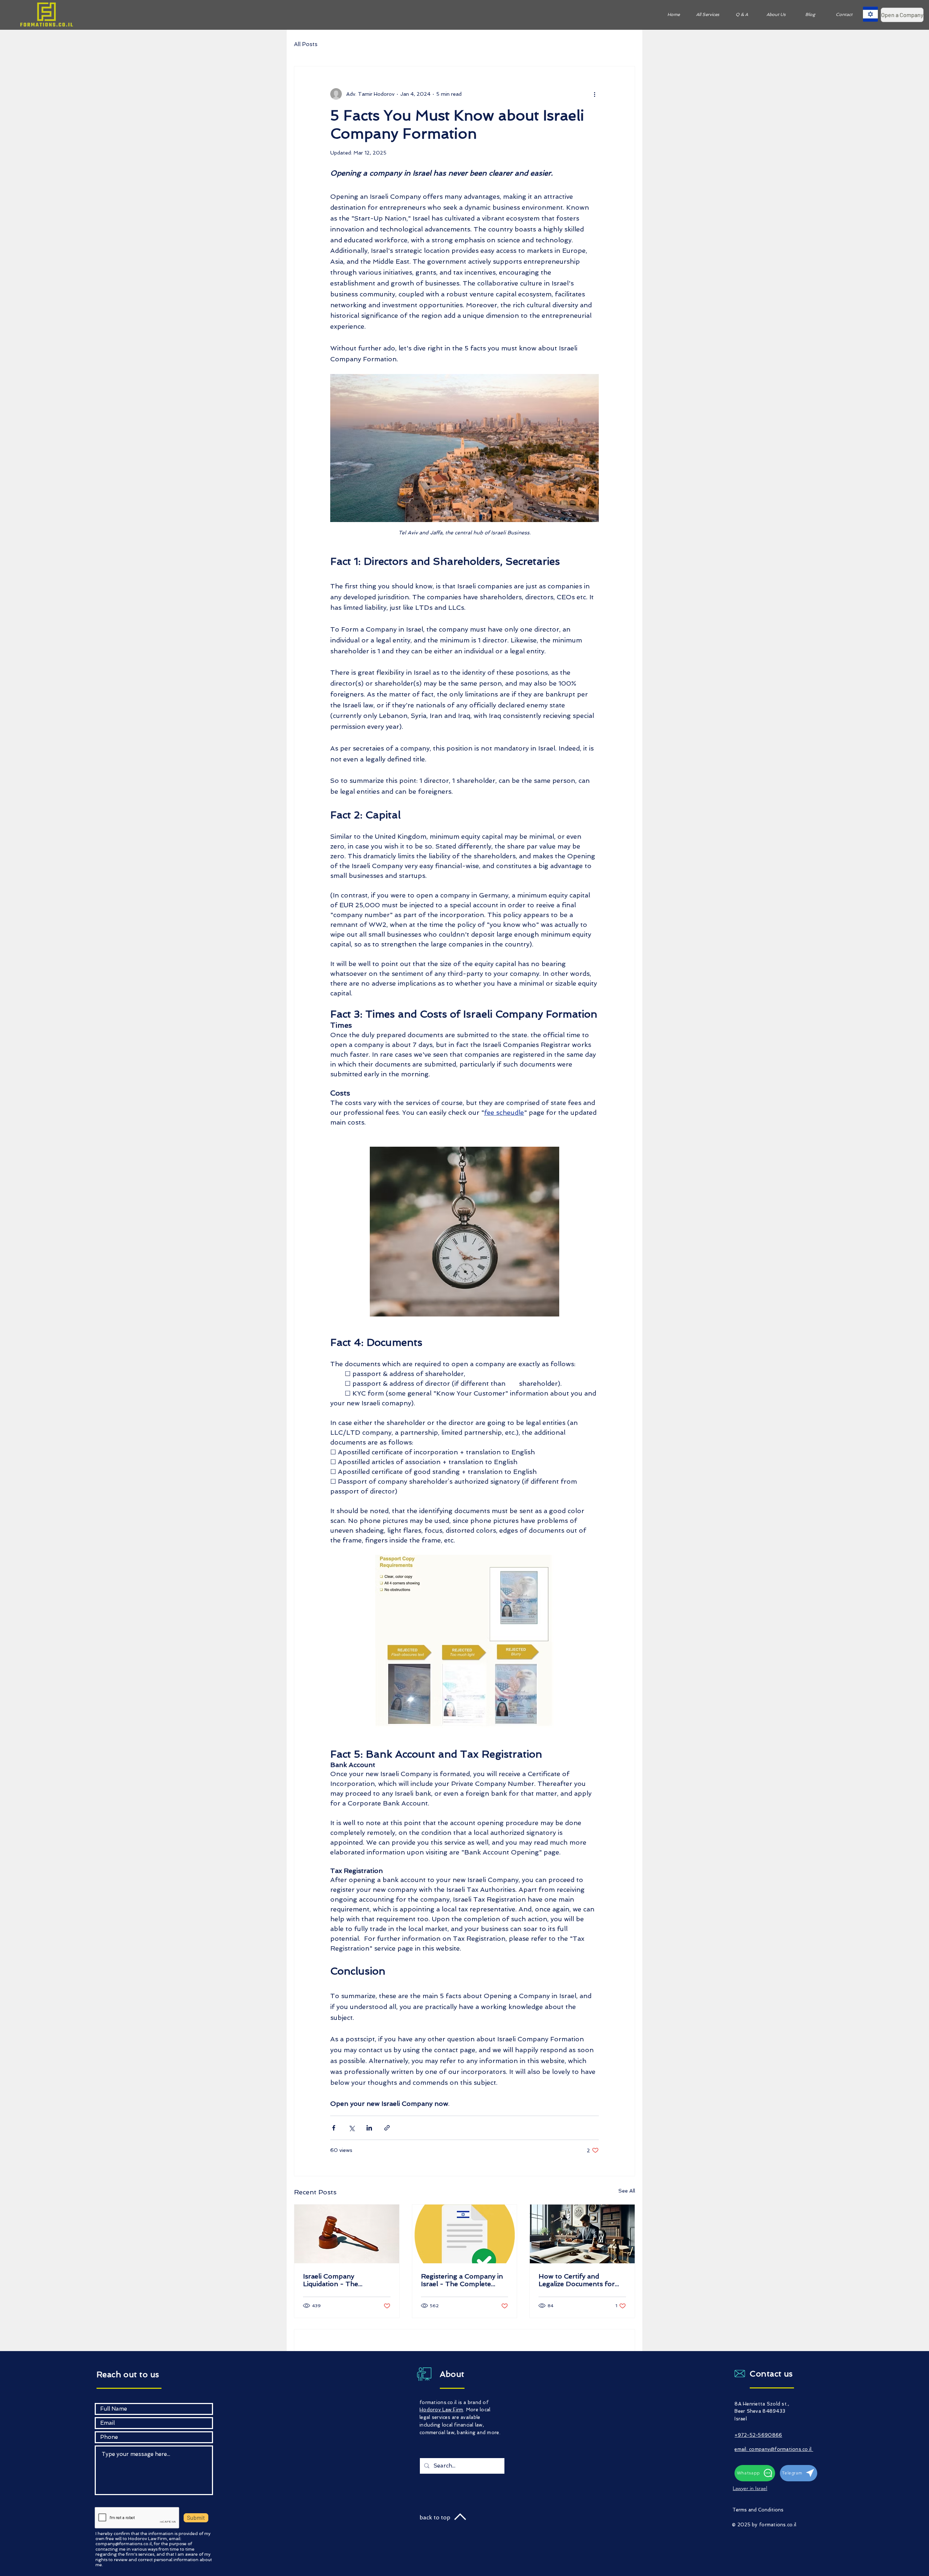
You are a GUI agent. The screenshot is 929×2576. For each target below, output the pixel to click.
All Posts (306, 44)
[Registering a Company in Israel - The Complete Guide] (465, 2234)
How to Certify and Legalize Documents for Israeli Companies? (577, 2280)
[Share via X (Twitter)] (351, 2128)
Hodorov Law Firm (441, 2410)
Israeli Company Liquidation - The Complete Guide (331, 2280)
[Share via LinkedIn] (369, 2128)
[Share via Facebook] (334, 2128)
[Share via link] (387, 2128)
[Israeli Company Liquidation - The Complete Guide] (347, 2234)
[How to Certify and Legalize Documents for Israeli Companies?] (582, 2234)
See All (627, 2191)
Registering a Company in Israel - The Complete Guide (462, 2280)
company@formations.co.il (124, 2544)
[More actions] (594, 94)
